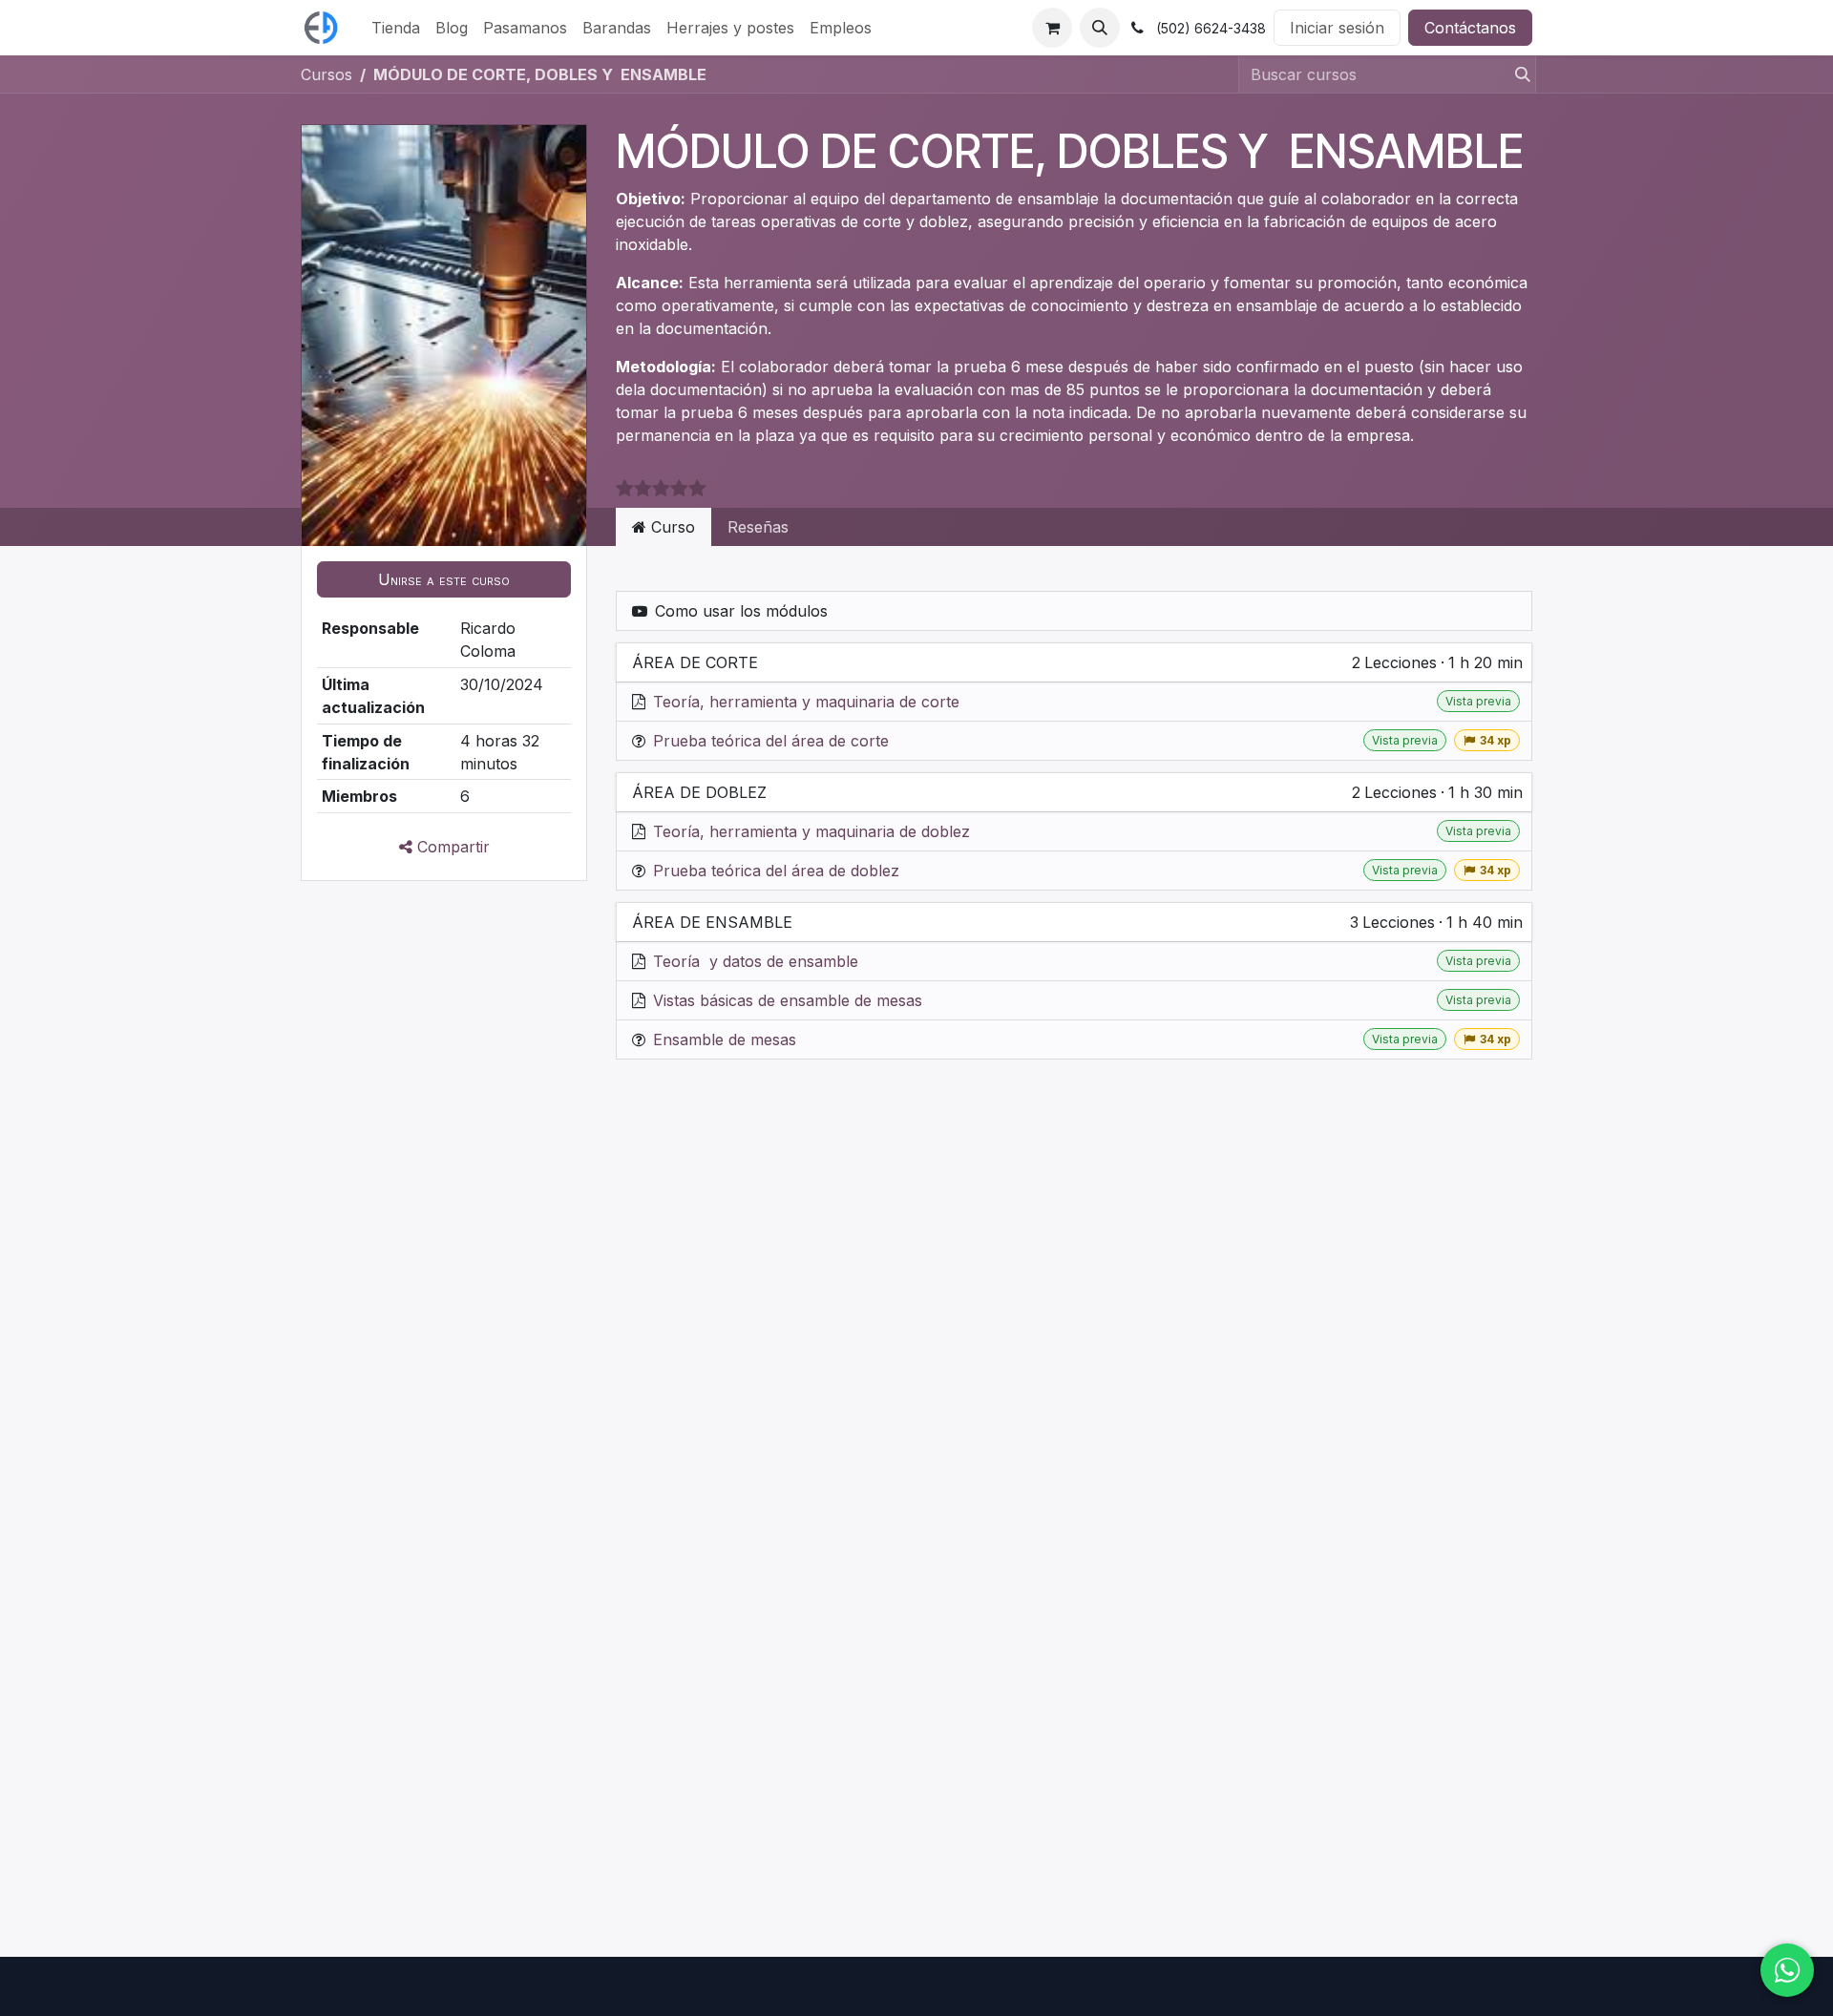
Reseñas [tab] (758, 527)
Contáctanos (1470, 28)
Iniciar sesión (1337, 28)
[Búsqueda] (1517, 74)
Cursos (327, 74)
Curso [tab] (671, 527)
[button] (1100, 28)
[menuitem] (396, 28)
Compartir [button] (451, 847)
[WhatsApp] (1787, 1970)
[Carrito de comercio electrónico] (1052, 28)
